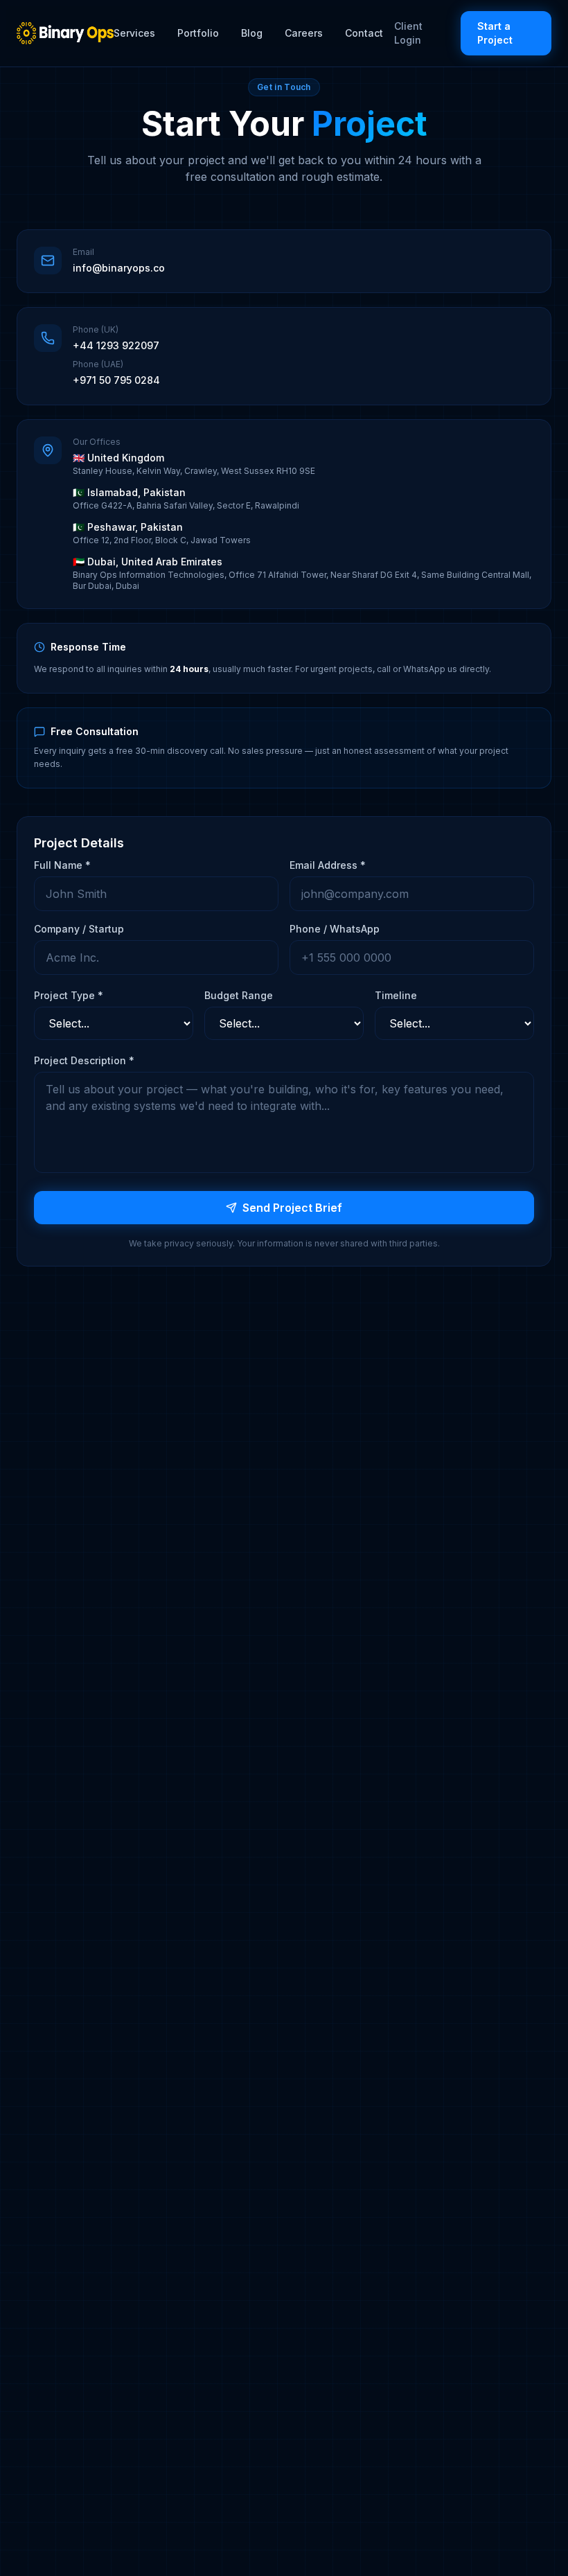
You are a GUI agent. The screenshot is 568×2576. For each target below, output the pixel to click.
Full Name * (62, 865)
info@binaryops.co (119, 268)
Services (134, 33)
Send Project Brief (292, 1208)
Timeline (396, 995)
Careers (304, 33)
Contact (364, 33)
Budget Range (239, 995)
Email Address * (328, 865)
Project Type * (69, 995)
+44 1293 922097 (116, 345)
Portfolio (198, 33)
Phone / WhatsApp (335, 929)
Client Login (408, 33)
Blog (252, 33)
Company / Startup (79, 929)
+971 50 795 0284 (116, 380)
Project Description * (84, 1060)
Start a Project (495, 33)
